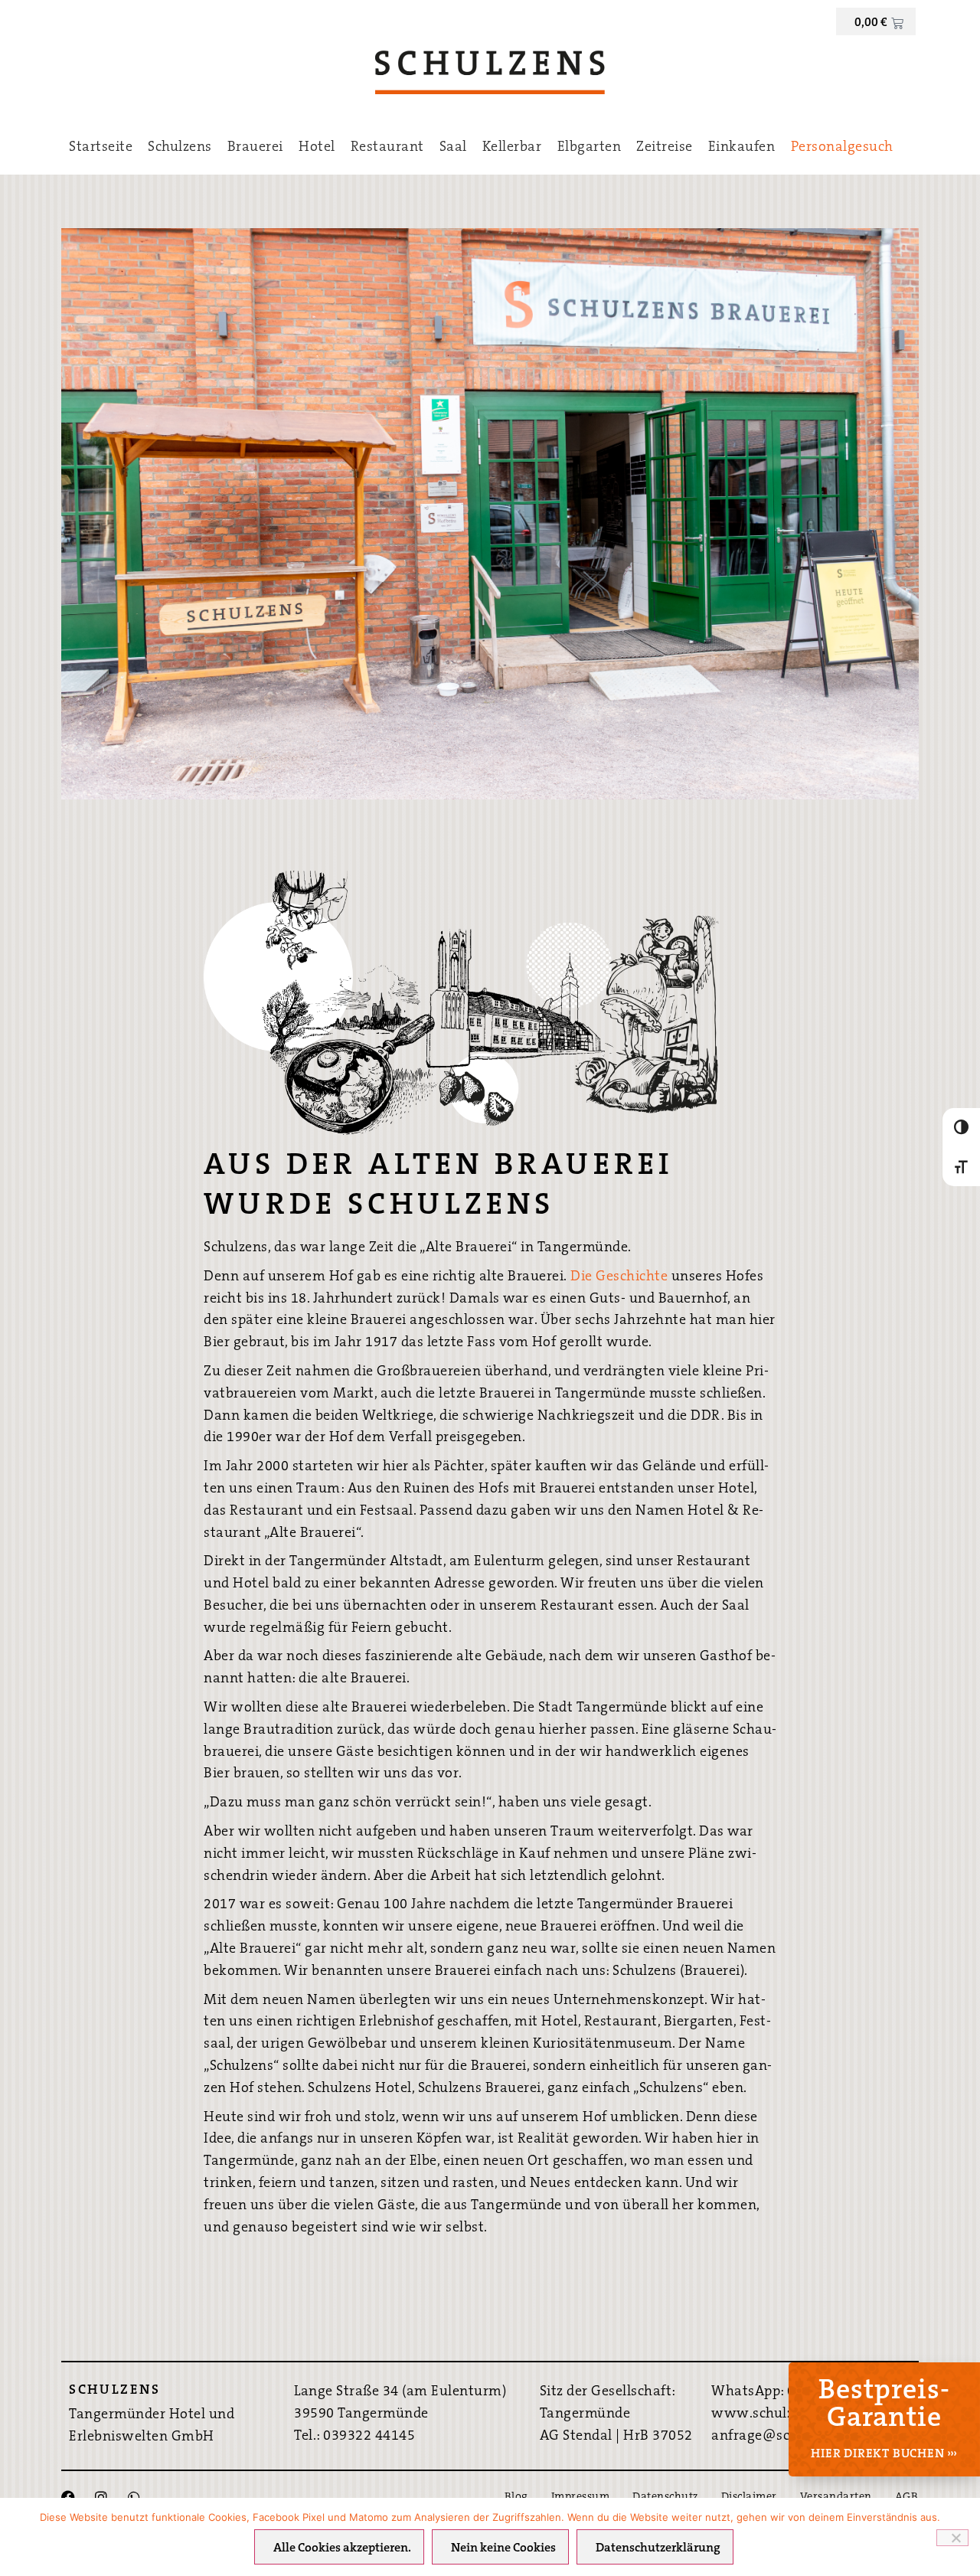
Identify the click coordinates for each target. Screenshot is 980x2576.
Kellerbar (512, 148)
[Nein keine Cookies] (952, 2538)
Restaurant (387, 148)
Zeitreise (665, 148)
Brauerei (255, 148)
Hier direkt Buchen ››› (884, 2454)
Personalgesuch (842, 148)
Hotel (317, 148)
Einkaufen (742, 148)
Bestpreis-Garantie (884, 2405)
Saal (453, 148)
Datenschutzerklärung (658, 2548)
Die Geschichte (619, 1277)
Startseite (101, 148)
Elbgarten (590, 148)
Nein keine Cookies (503, 2548)
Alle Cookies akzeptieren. (342, 2548)
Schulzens (180, 148)
